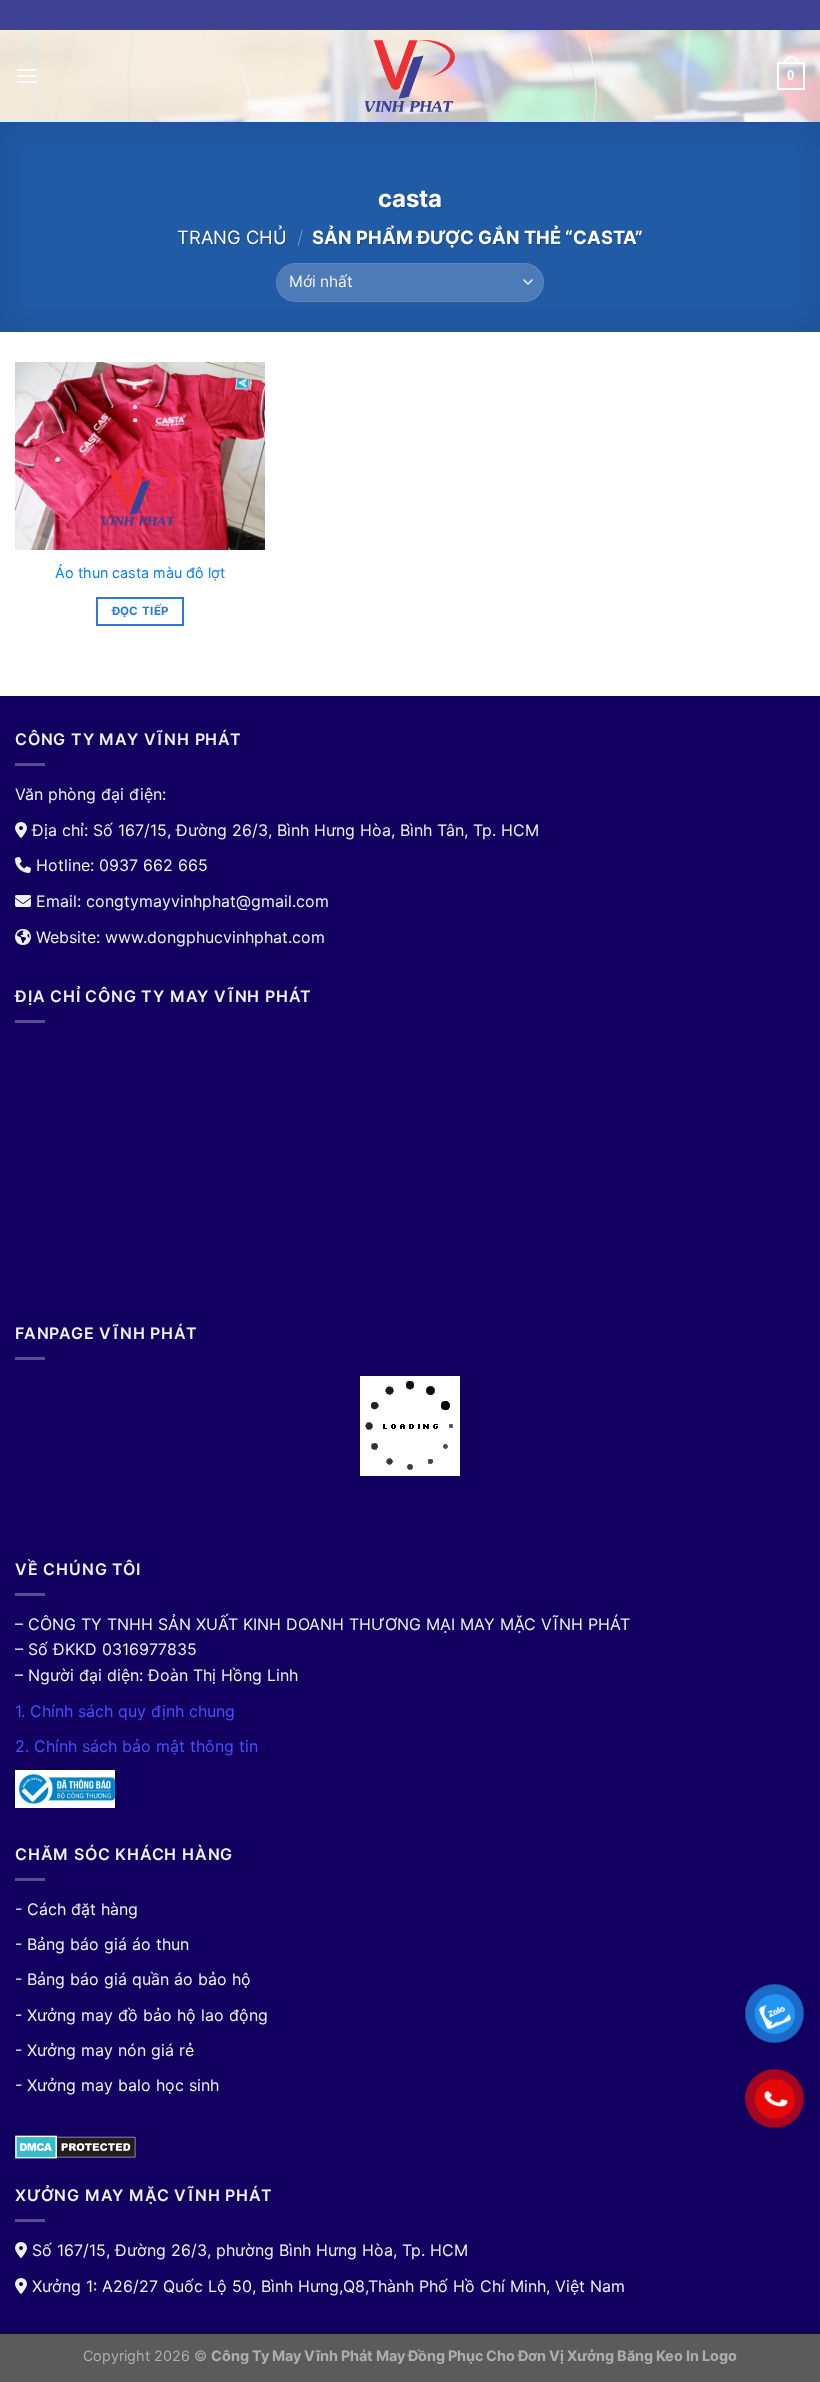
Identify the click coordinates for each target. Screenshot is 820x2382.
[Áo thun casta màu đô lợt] (140, 456)
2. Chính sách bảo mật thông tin (136, 1746)
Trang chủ (232, 237)
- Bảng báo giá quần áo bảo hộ (133, 1979)
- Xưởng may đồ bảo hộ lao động (141, 2015)
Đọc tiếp (140, 611)
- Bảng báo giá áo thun (102, 1944)
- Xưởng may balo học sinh (117, 2085)
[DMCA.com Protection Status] (75, 2146)
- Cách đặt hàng (76, 1909)
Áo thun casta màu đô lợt (140, 572)
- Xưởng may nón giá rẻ (104, 2050)
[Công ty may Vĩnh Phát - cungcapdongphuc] (410, 76)
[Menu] (27, 75)
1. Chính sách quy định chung (125, 1711)
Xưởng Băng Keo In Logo (652, 2355)
